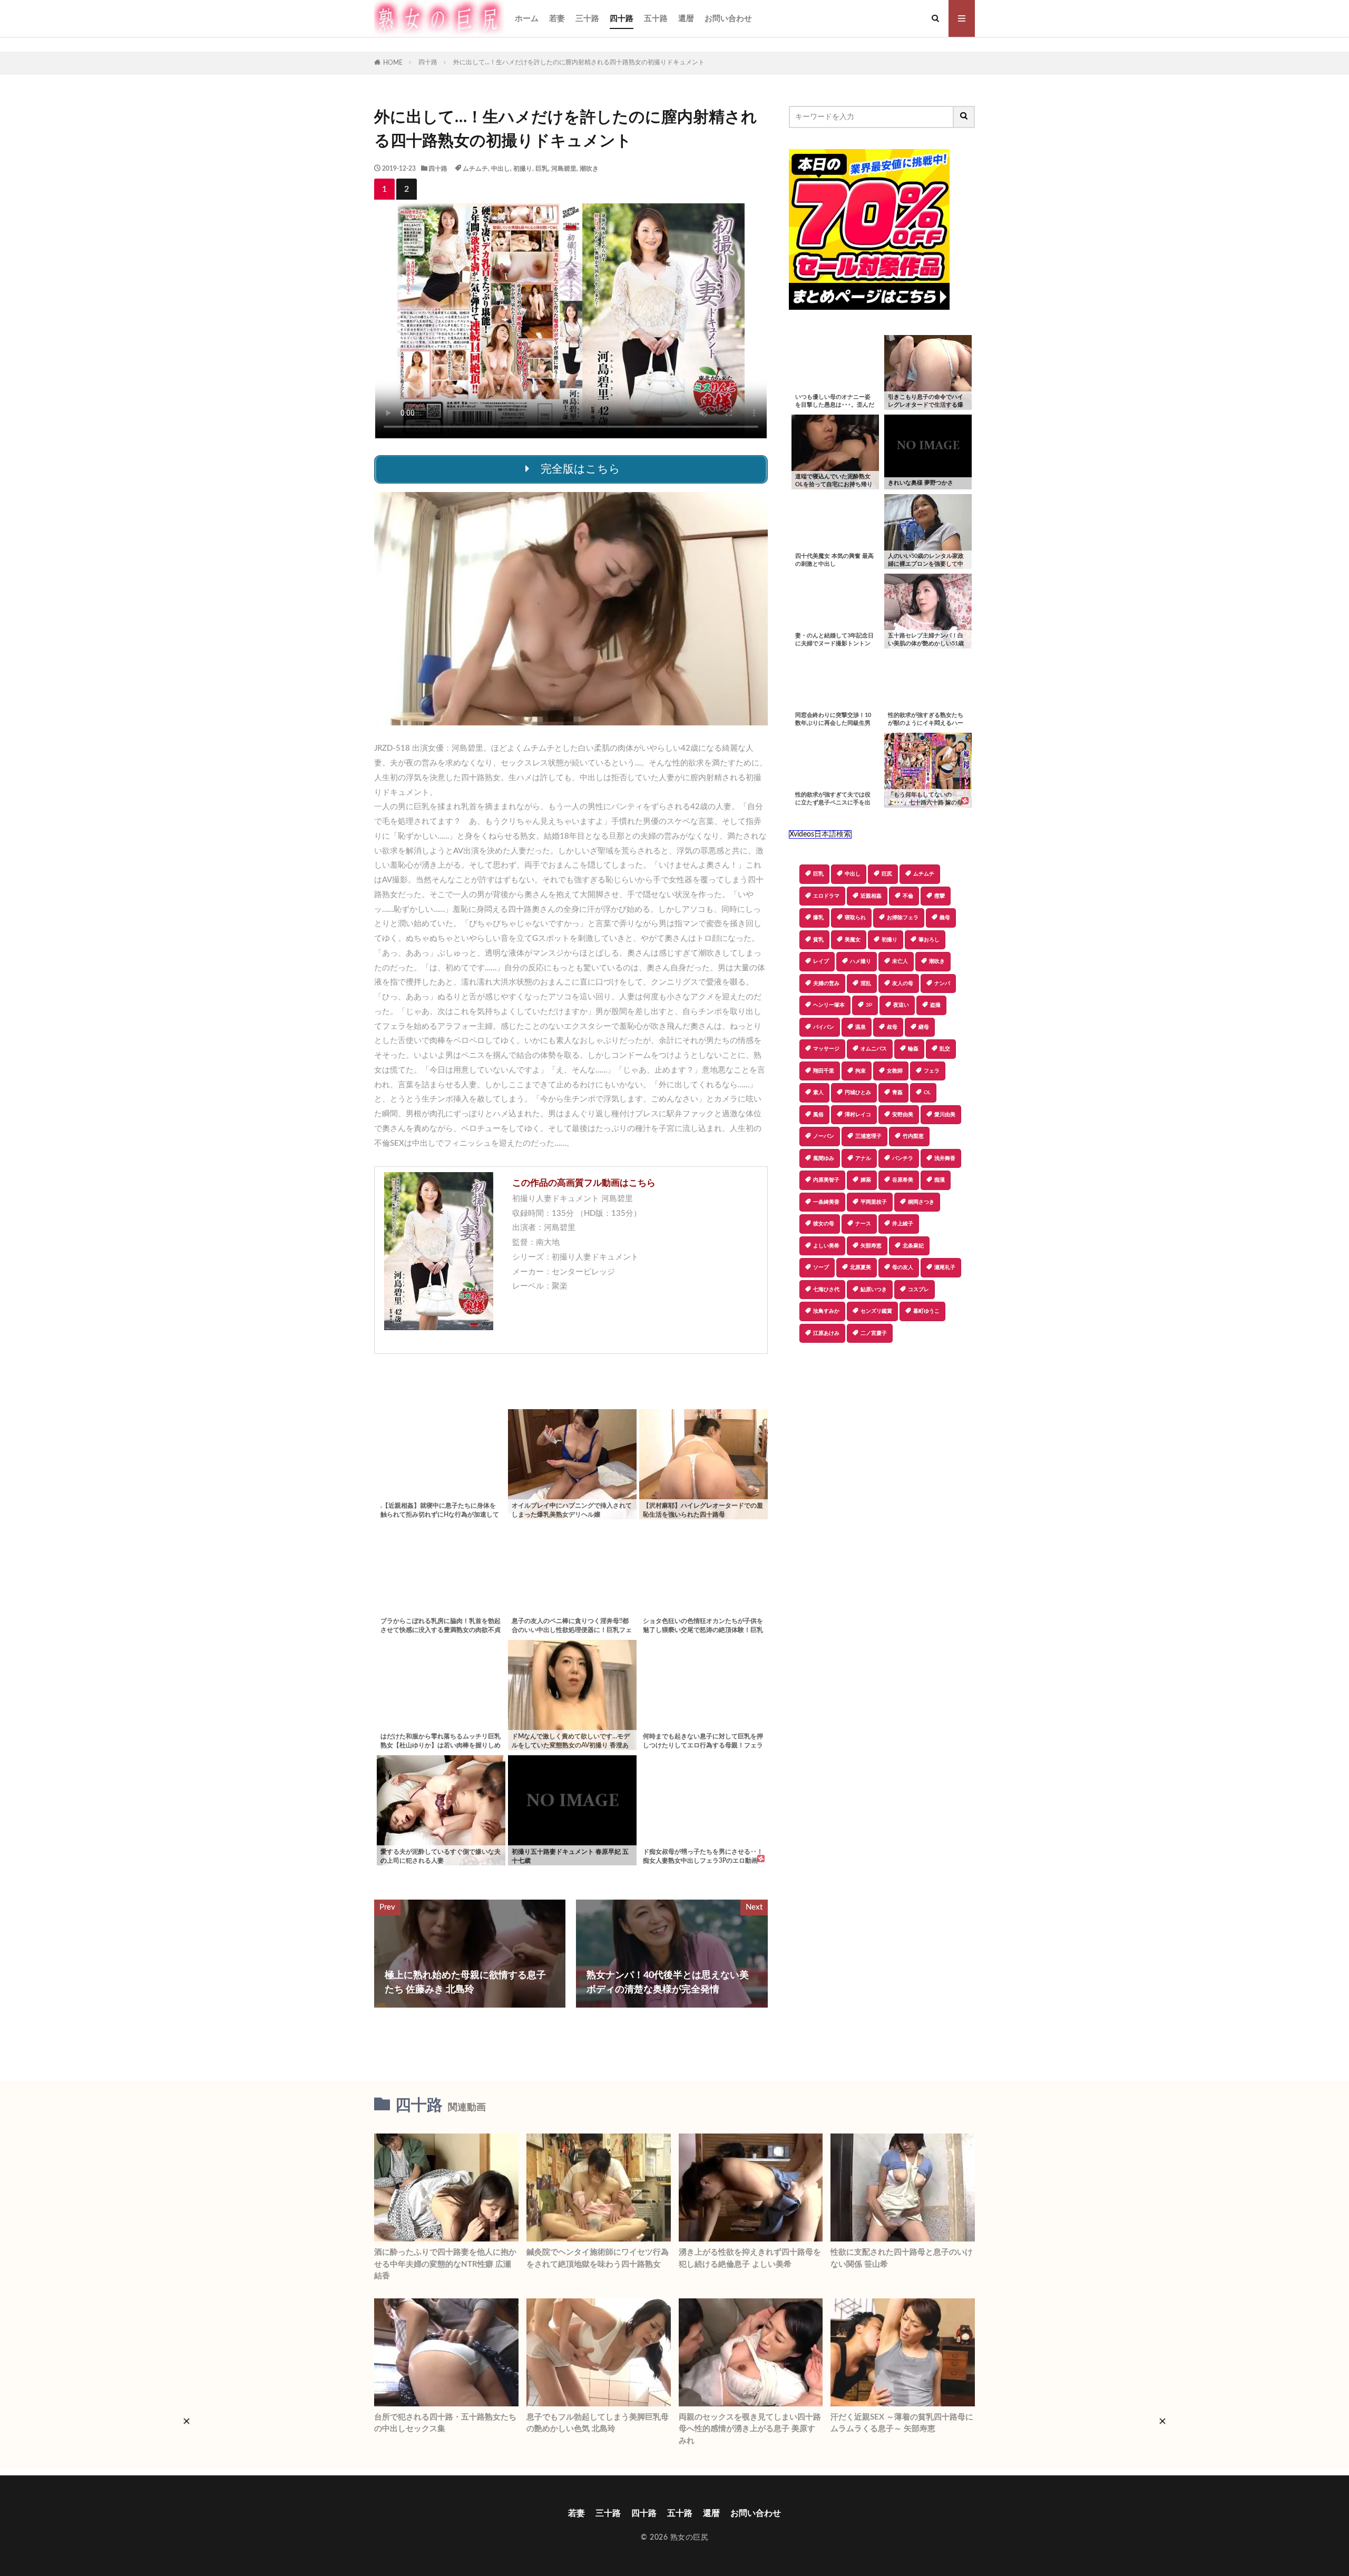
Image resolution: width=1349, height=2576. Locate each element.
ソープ (821, 1267)
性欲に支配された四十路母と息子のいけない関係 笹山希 (902, 2258)
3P (869, 1005)
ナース (863, 1224)
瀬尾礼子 (945, 1267)
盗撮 (935, 1005)
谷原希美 (903, 1180)
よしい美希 (826, 1246)
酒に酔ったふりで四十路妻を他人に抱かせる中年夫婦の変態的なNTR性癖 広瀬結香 (445, 2264)
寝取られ (855, 918)
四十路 (622, 19)
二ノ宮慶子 (874, 1333)
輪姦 (913, 1049)
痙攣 (940, 896)
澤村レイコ (858, 1115)
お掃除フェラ (903, 918)
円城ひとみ (858, 1093)
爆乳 (818, 918)
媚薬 (866, 1180)
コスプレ (918, 1290)
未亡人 (900, 961)
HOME (393, 63)
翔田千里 (824, 1071)
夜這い (901, 1005)
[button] (797, 1380)
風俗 (818, 1115)
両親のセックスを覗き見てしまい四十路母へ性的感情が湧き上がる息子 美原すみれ (750, 2429)
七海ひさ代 (826, 1290)
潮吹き (589, 169)
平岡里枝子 (874, 1202)
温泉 (861, 1027)
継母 (924, 1027)
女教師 (895, 1071)
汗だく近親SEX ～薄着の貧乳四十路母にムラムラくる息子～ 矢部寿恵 (902, 2423)
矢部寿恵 (871, 1246)
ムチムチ (475, 169)
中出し (501, 169)
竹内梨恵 (913, 1136)
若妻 (557, 19)
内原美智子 (826, 1180)
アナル (863, 1158)
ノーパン (824, 1136)
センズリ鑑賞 (876, 1311)
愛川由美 (945, 1115)
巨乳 (542, 169)
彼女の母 (824, 1224)
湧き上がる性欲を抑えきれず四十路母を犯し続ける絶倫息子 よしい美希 (750, 2258)
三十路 (587, 19)
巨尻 (887, 874)
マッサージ (826, 1049)
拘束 (861, 1071)
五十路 (656, 19)
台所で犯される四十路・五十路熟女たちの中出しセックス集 (445, 2423)
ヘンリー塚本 (829, 1005)
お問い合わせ (728, 19)
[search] (964, 117)
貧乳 (818, 940)
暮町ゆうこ (926, 1311)
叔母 (892, 1027)
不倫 (908, 896)
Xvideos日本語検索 (820, 834)
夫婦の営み (826, 984)
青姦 (897, 1093)
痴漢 (940, 1180)
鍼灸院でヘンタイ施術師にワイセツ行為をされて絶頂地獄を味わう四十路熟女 (598, 2258)
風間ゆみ (824, 1158)
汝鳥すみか (826, 1311)
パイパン (824, 1027)
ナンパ (942, 984)
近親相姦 (871, 896)
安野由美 (903, 1115)
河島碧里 (564, 169)
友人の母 (903, 984)
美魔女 (853, 940)
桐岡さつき (921, 1202)
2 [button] (407, 189)
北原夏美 (861, 1267)
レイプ (821, 961)
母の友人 (903, 1267)
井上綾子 (903, 1224)
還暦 (686, 19)
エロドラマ (826, 896)
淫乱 (866, 984)
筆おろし (929, 940)
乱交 (945, 1049)
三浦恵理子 (868, 1136)
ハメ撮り (861, 961)
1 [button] (384, 189)
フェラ (932, 1071)
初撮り (523, 169)
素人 (818, 1093)
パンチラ (903, 1158)
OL (927, 1093)
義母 (945, 918)
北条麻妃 (913, 1246)
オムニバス (874, 1049)
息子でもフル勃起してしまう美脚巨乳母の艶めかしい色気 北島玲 (598, 2423)
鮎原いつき (874, 1290)
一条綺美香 (826, 1202)
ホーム (527, 19)
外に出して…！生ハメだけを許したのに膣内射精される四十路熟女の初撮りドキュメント (579, 62)
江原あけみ (826, 1333)
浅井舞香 (945, 1158)
